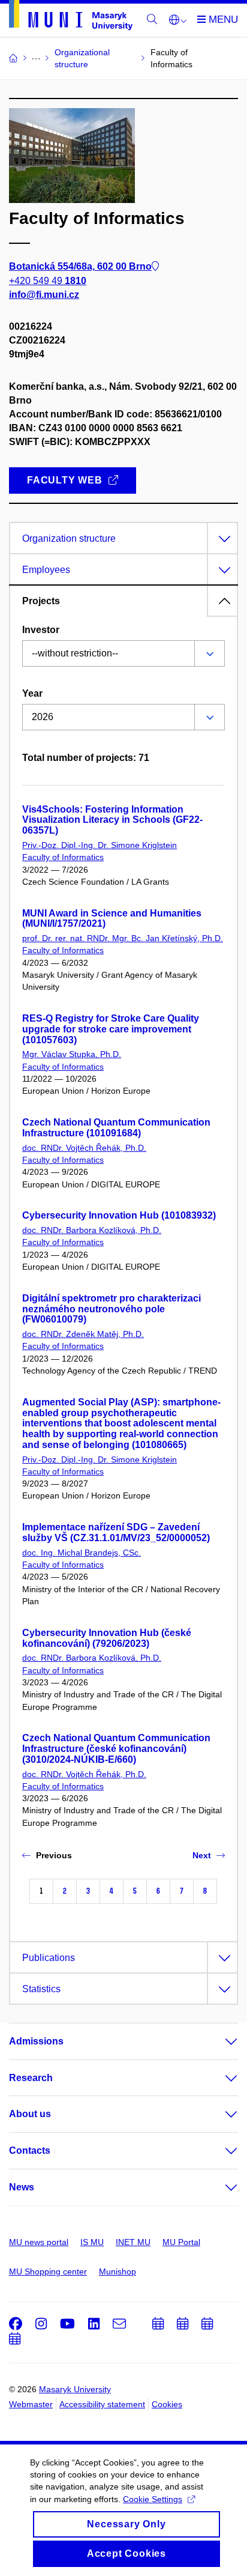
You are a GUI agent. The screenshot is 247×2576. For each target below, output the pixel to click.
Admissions (36, 2041)
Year (32, 693)
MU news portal (39, 2242)
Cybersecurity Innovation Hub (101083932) (119, 1215)
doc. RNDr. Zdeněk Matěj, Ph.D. (83, 1334)
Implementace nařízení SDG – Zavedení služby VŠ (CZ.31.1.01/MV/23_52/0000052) (116, 1532)
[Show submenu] (219, 2041)
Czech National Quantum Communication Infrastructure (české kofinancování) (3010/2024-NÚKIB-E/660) (116, 1749)
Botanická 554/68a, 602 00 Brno (80, 266)
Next (202, 1855)
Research (31, 2078)
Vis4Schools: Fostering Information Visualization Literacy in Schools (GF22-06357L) (112, 820)
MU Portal (181, 2242)
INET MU (133, 2242)
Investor (41, 630)
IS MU (92, 2242)
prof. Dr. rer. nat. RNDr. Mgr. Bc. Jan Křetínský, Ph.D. (123, 938)
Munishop (118, 2271)
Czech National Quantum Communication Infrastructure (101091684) (116, 1128)
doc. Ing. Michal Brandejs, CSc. (82, 1553)
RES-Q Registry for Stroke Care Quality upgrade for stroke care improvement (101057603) (111, 1029)
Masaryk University (75, 2389)
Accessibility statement (102, 2404)
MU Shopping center (48, 2271)
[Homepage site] (71, 17)
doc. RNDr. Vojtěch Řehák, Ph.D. (84, 1148)
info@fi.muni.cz (44, 295)
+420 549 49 (48, 281)
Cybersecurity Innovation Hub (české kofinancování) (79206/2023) (107, 1638)
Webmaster (31, 2404)
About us (30, 2114)
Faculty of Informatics (63, 857)
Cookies (167, 2404)
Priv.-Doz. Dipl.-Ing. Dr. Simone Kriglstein (100, 845)
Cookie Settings (153, 2499)
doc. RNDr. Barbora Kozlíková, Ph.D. (92, 1230)
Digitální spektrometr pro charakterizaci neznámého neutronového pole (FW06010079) (112, 1309)
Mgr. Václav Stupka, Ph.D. (72, 1054)
